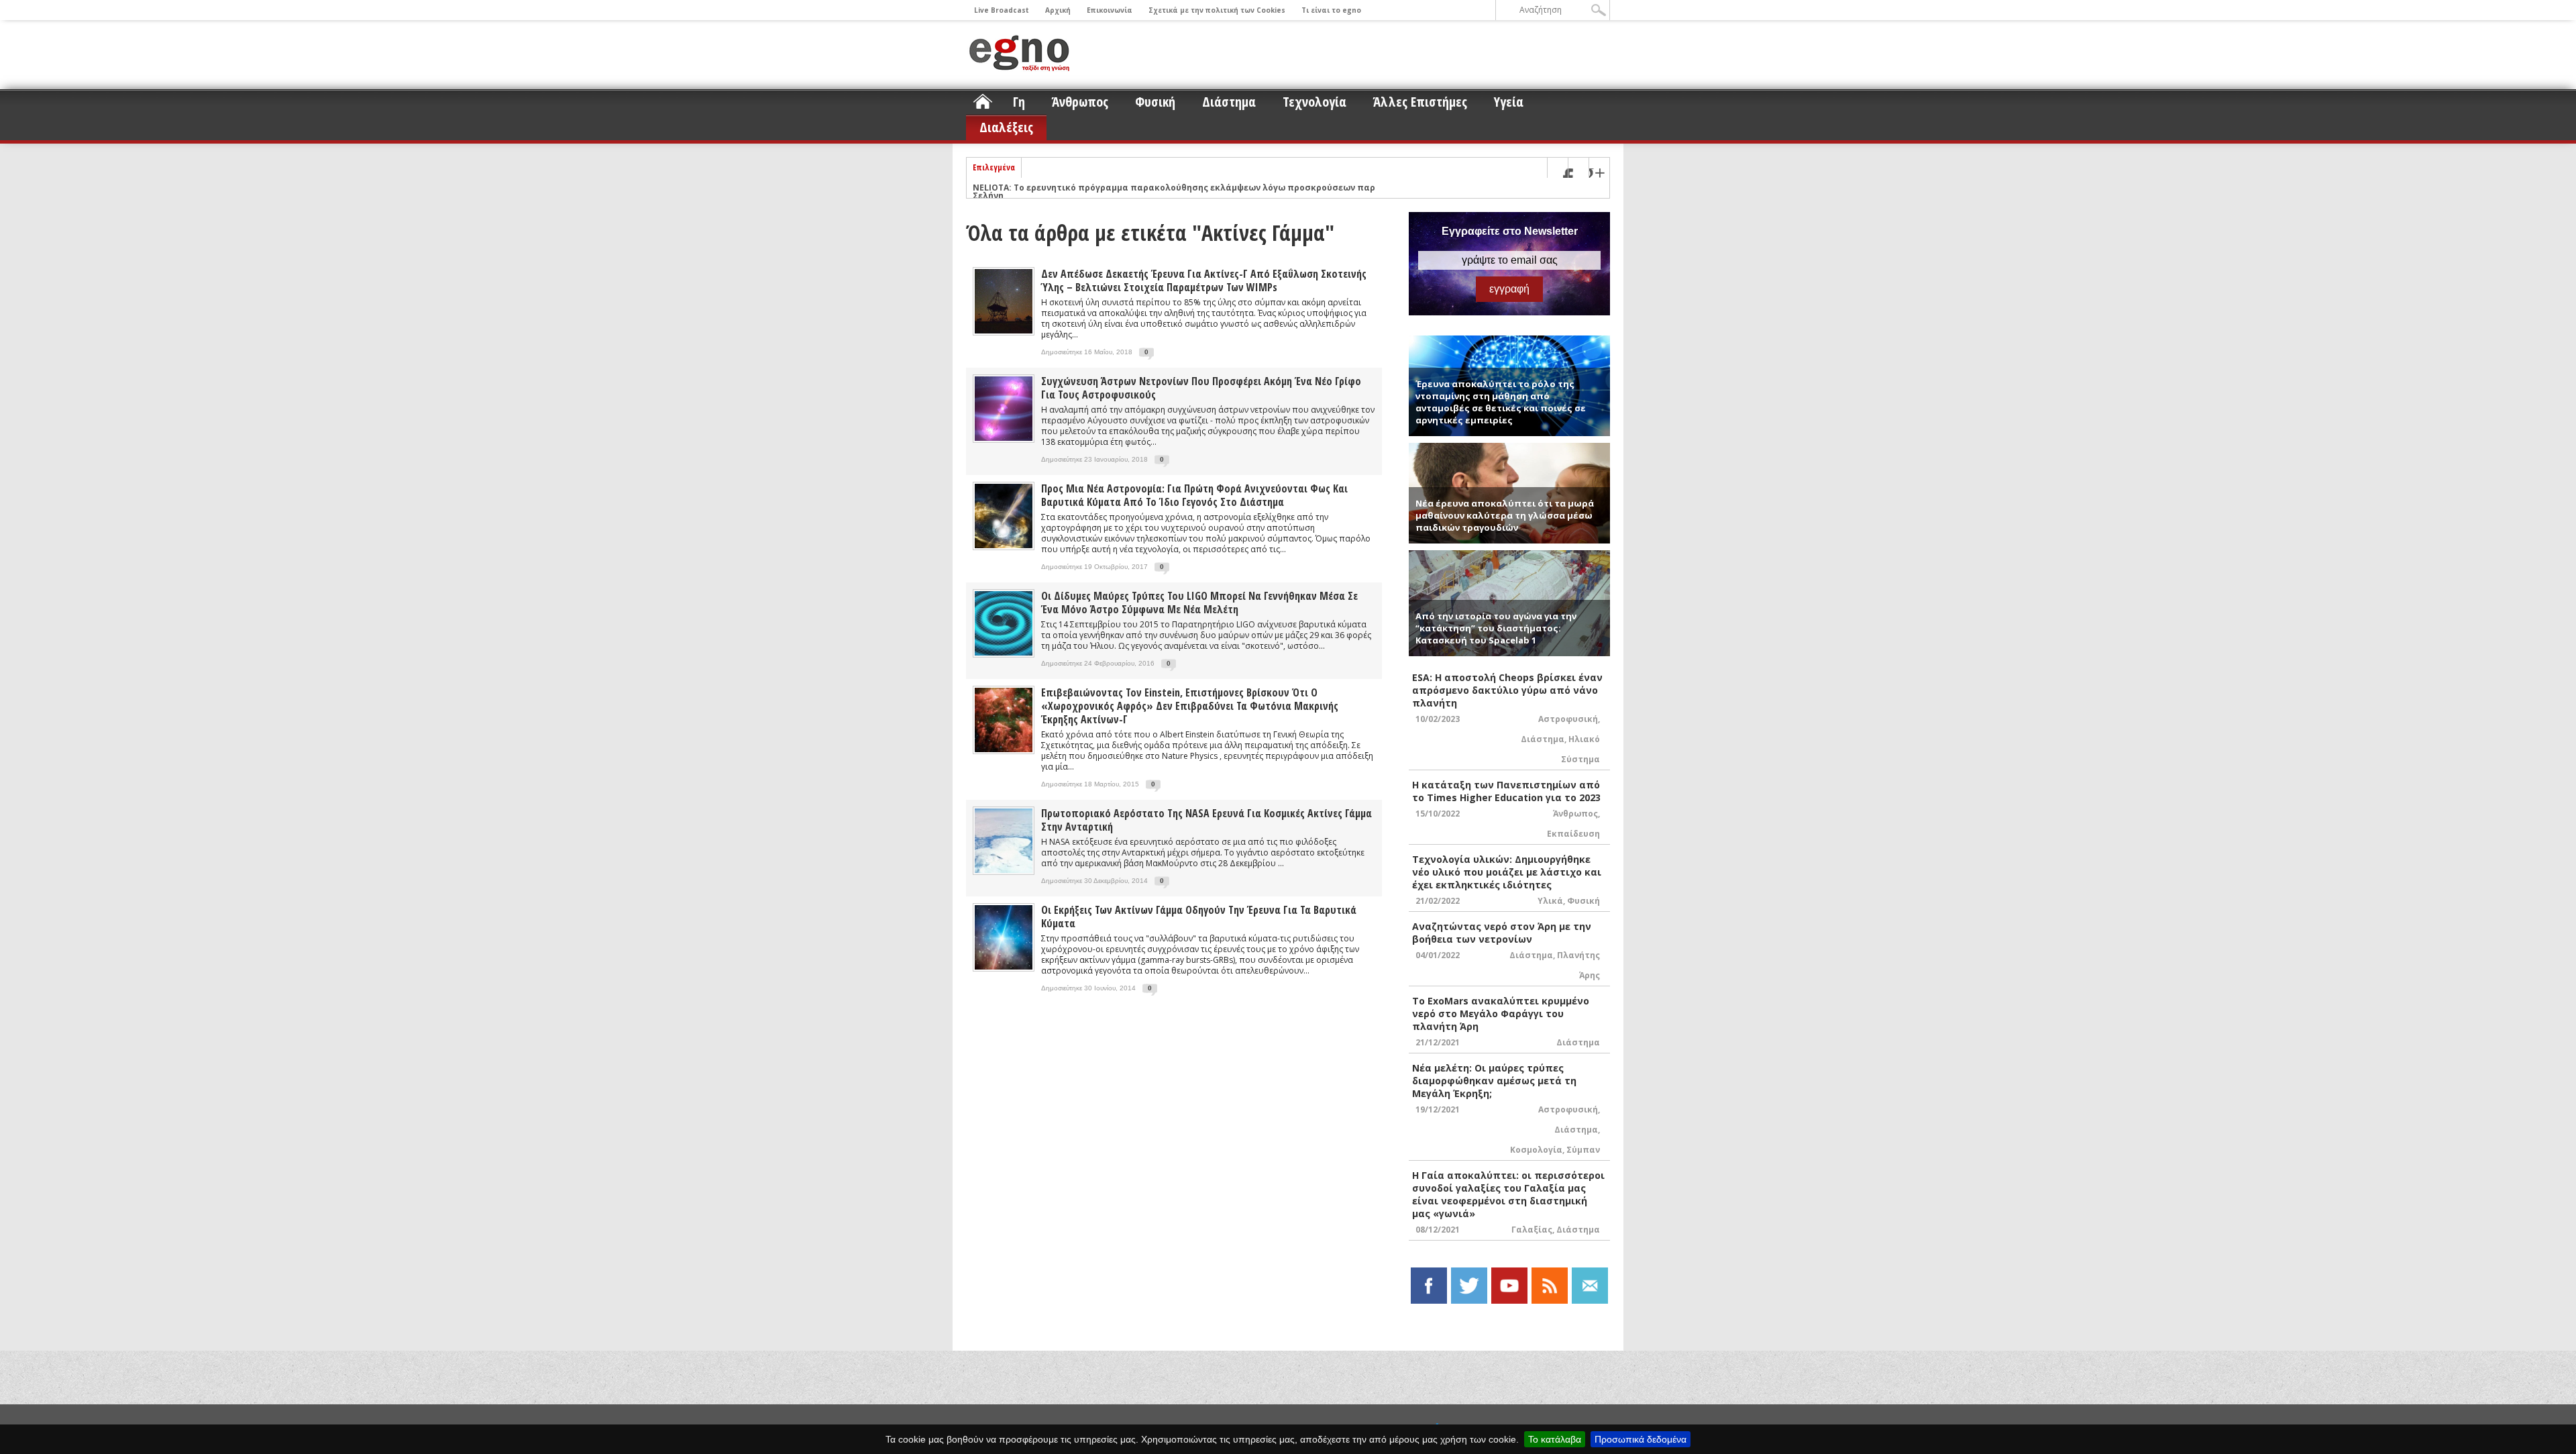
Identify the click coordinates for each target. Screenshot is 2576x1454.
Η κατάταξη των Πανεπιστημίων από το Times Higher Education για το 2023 (1506, 791)
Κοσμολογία (1536, 1150)
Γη (1019, 102)
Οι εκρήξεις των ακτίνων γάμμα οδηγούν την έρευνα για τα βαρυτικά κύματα (1199, 917)
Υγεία (1509, 102)
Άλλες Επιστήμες (1420, 102)
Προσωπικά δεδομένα (1641, 1439)
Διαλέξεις (1006, 127)
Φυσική (1155, 102)
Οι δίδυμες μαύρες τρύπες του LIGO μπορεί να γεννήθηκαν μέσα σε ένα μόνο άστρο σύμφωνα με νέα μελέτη (1199, 603)
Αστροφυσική (1568, 719)
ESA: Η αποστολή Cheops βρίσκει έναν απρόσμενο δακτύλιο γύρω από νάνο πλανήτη (1507, 690)
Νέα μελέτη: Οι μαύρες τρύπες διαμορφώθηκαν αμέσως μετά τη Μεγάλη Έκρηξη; (1494, 1081)
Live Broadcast (1002, 10)
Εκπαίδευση (1573, 834)
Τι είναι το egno (1331, 10)
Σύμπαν (1583, 1150)
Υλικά (1550, 901)
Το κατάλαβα (1555, 1439)
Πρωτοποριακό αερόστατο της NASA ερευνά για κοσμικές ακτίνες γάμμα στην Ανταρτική (1206, 820)
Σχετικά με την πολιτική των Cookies (1217, 10)
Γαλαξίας (1532, 1230)
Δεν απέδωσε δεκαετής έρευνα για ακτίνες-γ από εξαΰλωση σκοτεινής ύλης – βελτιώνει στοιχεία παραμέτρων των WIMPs (1204, 280)
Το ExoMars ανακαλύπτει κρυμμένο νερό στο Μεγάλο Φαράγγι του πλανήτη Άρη (1501, 1014)
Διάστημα (1229, 102)
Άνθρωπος (1080, 102)
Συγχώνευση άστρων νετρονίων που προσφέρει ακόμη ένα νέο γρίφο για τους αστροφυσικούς (1201, 388)
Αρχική (1058, 10)
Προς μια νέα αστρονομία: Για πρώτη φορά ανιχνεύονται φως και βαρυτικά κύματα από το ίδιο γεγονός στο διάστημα (1194, 495)
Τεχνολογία (1314, 102)
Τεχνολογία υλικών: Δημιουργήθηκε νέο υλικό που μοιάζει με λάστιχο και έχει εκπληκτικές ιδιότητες (1507, 872)
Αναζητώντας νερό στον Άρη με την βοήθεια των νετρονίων (1502, 933)
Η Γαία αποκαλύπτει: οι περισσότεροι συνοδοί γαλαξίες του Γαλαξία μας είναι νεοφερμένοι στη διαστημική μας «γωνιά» (1508, 1194)
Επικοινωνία (1110, 10)
